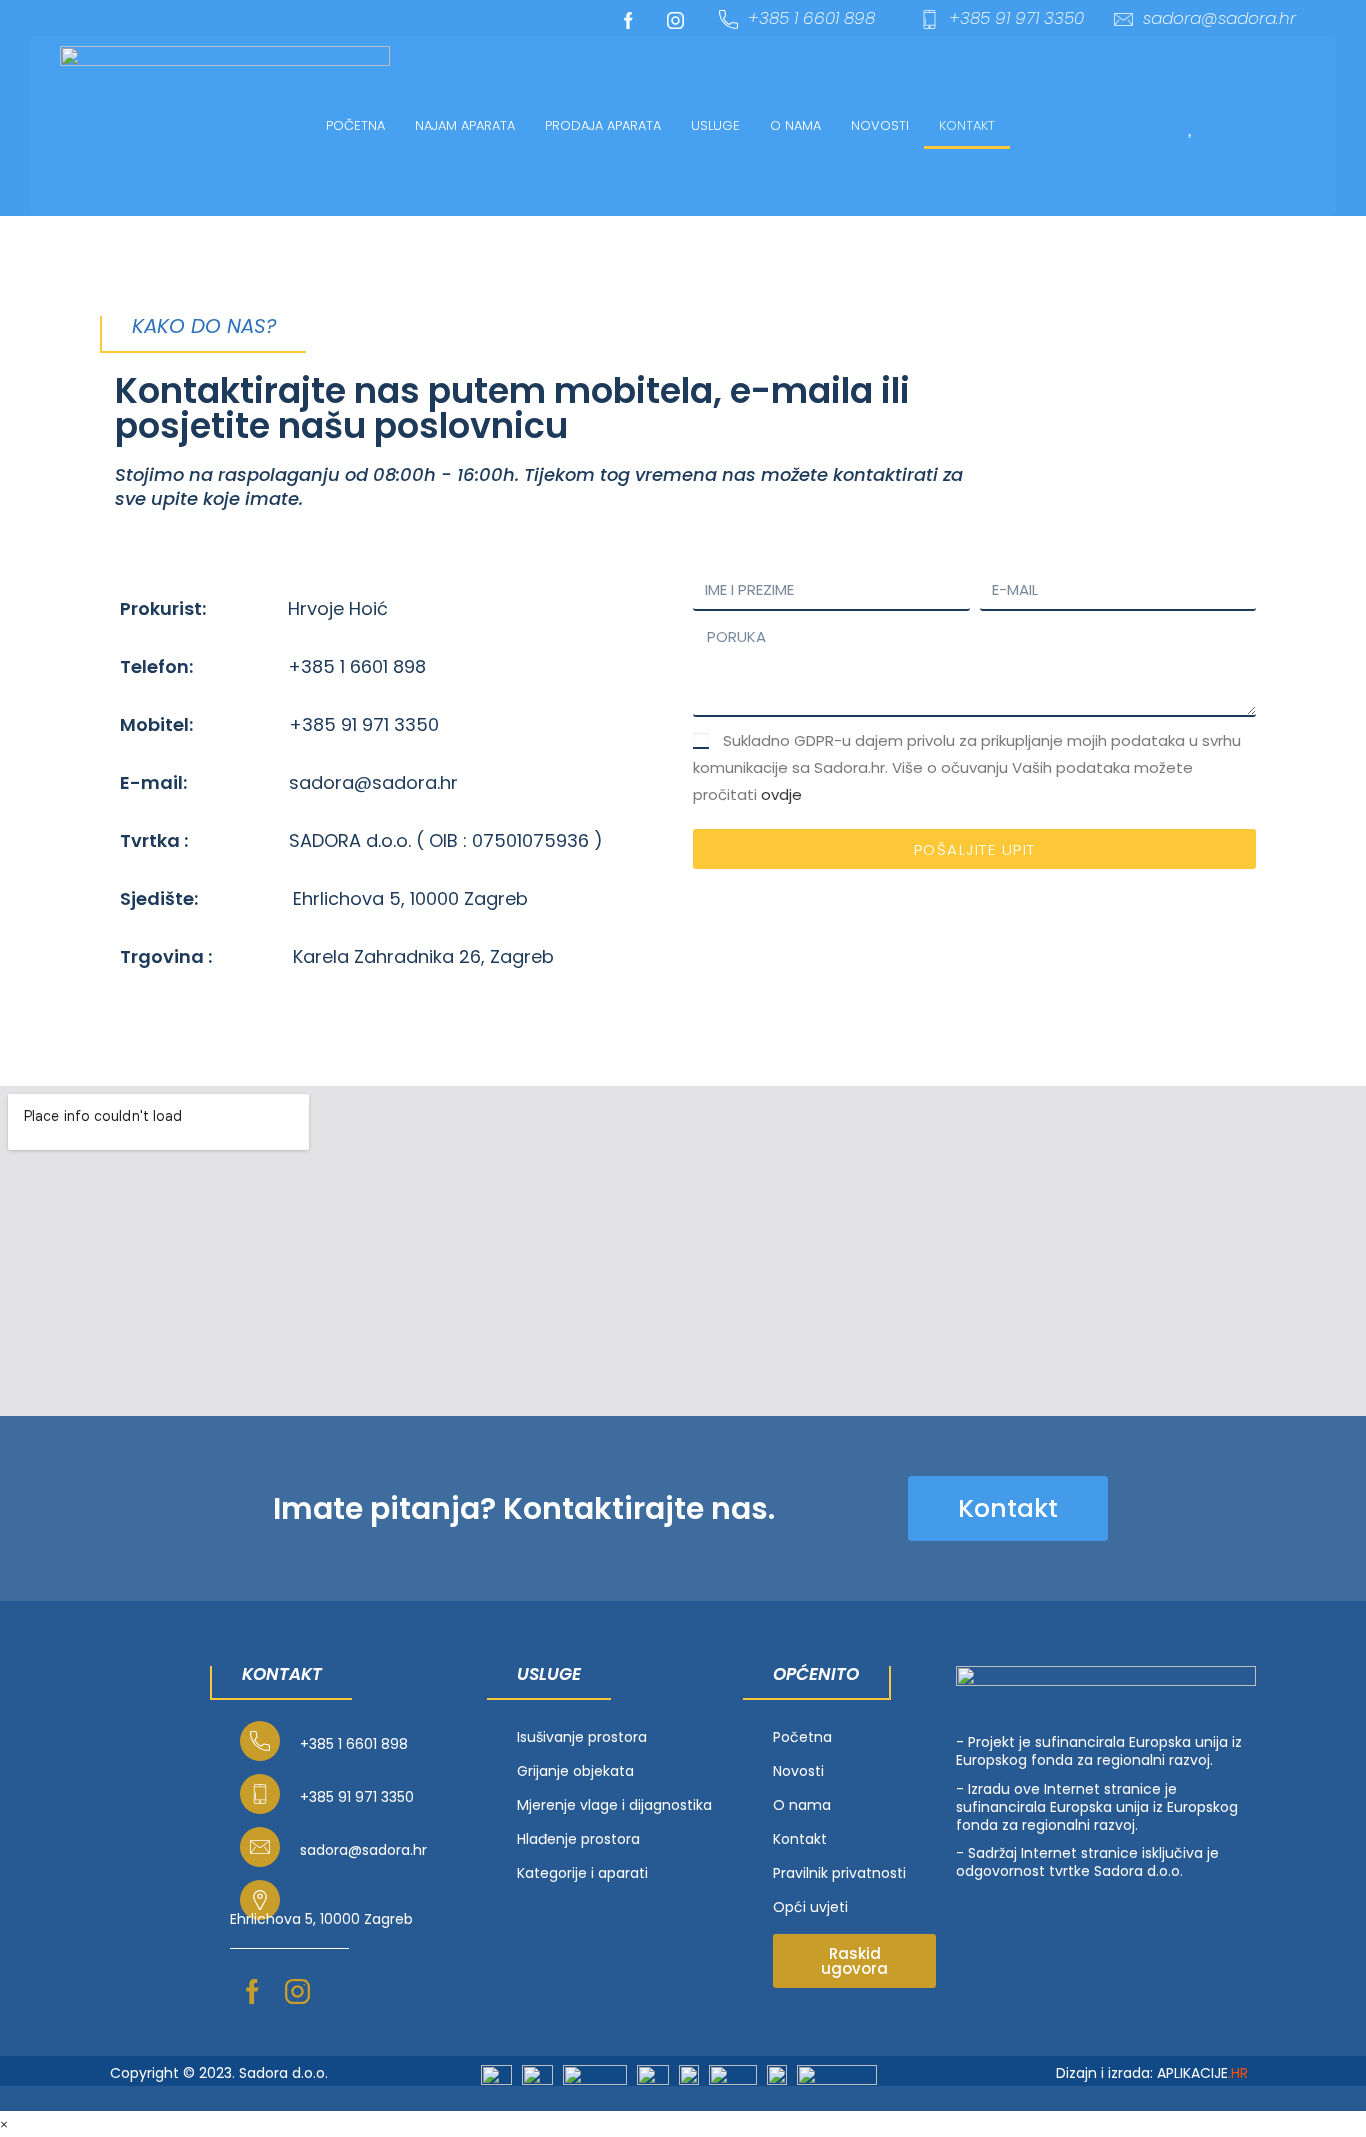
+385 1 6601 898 (811, 18)
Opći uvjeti (810, 1907)
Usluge (715, 125)
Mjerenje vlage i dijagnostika (614, 1805)
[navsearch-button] (1124, 125)
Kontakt (967, 125)
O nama (795, 125)
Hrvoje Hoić (338, 608)
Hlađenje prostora (578, 1839)
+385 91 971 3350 (1016, 18)
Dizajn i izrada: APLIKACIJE (1152, 2073)
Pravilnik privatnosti (839, 1873)
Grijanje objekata (575, 1771)
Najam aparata (465, 125)
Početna (355, 125)
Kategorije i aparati (582, 1873)
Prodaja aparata (603, 125)
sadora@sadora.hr (1219, 18)
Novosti (880, 125)
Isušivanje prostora (582, 1737)
